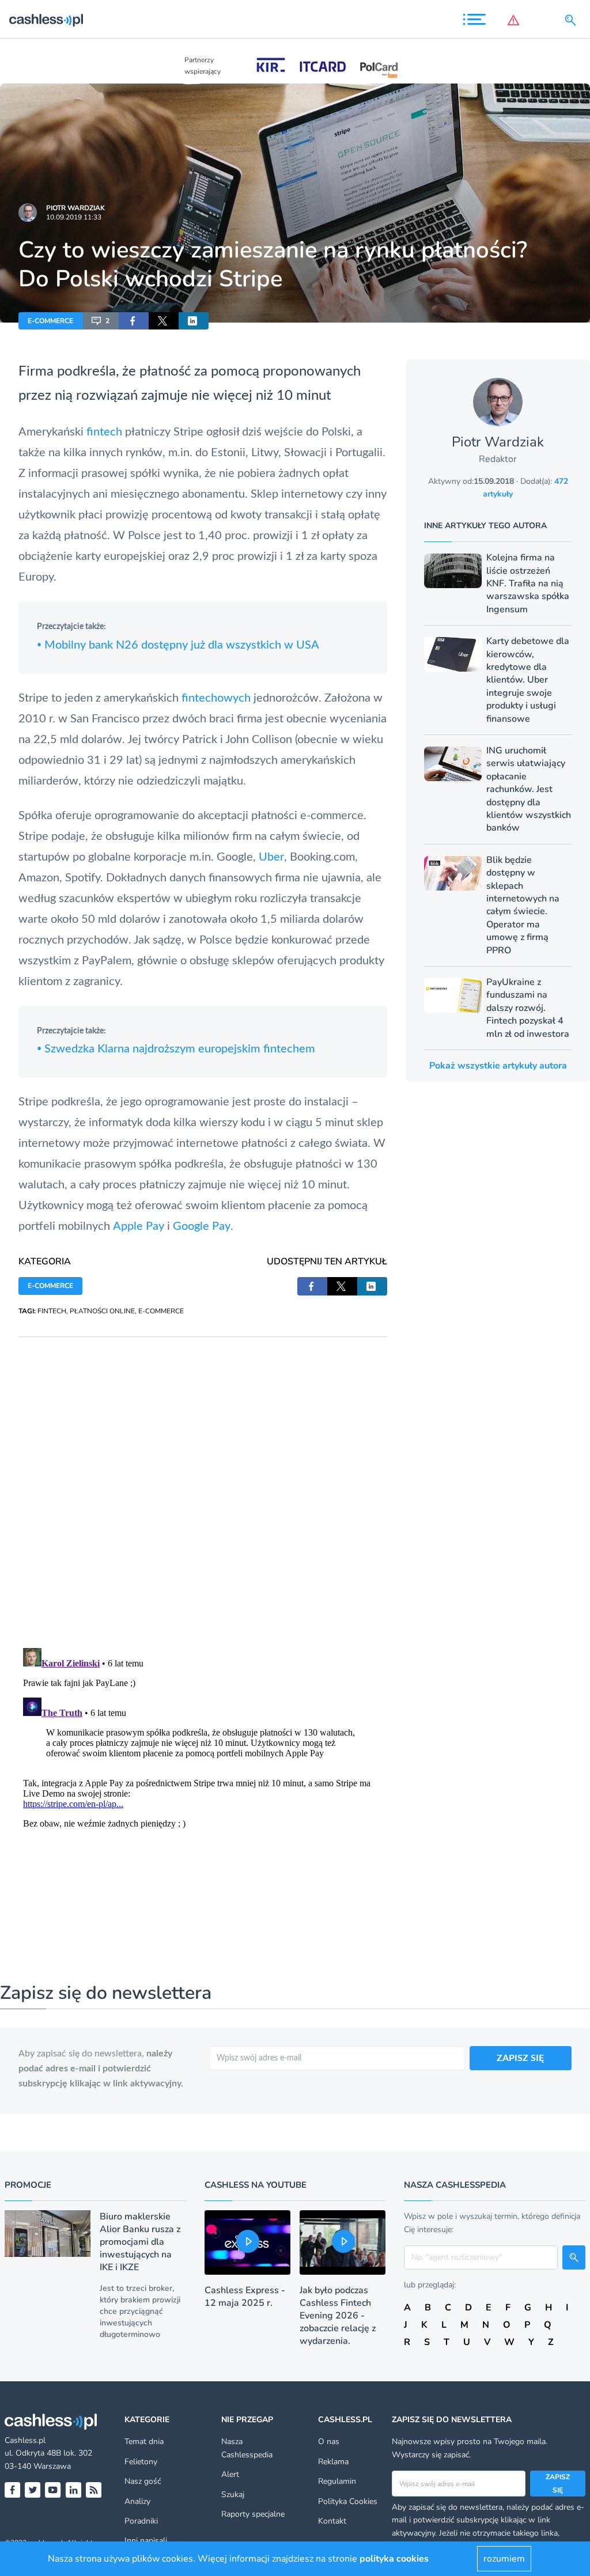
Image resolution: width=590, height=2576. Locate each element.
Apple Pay (139, 1226)
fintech (104, 432)
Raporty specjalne (253, 2514)
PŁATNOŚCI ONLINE (102, 1311)
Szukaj (233, 2494)
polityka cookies (394, 2559)
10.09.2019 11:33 (74, 217)
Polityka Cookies (348, 2501)
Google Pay (202, 1226)
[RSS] (94, 2490)
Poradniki (141, 2521)
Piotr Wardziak (75, 208)
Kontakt (332, 2521)
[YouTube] (53, 2490)
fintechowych (218, 698)
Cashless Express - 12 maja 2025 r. (245, 2297)
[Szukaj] (573, 20)
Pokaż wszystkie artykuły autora (498, 1066)
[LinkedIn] (73, 2490)
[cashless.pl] (46, 20)
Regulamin (337, 2481)
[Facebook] (12, 2490)
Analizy (137, 2501)
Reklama (333, 2462)
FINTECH (52, 1311)
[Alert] (516, 20)
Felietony (141, 2462)
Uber (271, 857)
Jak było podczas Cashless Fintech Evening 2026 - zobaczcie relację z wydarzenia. (338, 2316)
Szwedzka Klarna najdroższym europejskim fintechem (176, 1049)
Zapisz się (558, 2483)
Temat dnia (144, 2441)
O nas (329, 2441)
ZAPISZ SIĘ (520, 2058)
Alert (230, 2474)
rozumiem (504, 2559)
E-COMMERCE (50, 321)
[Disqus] (203, 1481)
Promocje (28, 2185)
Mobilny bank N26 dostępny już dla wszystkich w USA (178, 645)
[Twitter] (33, 2490)
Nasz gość (143, 2481)
